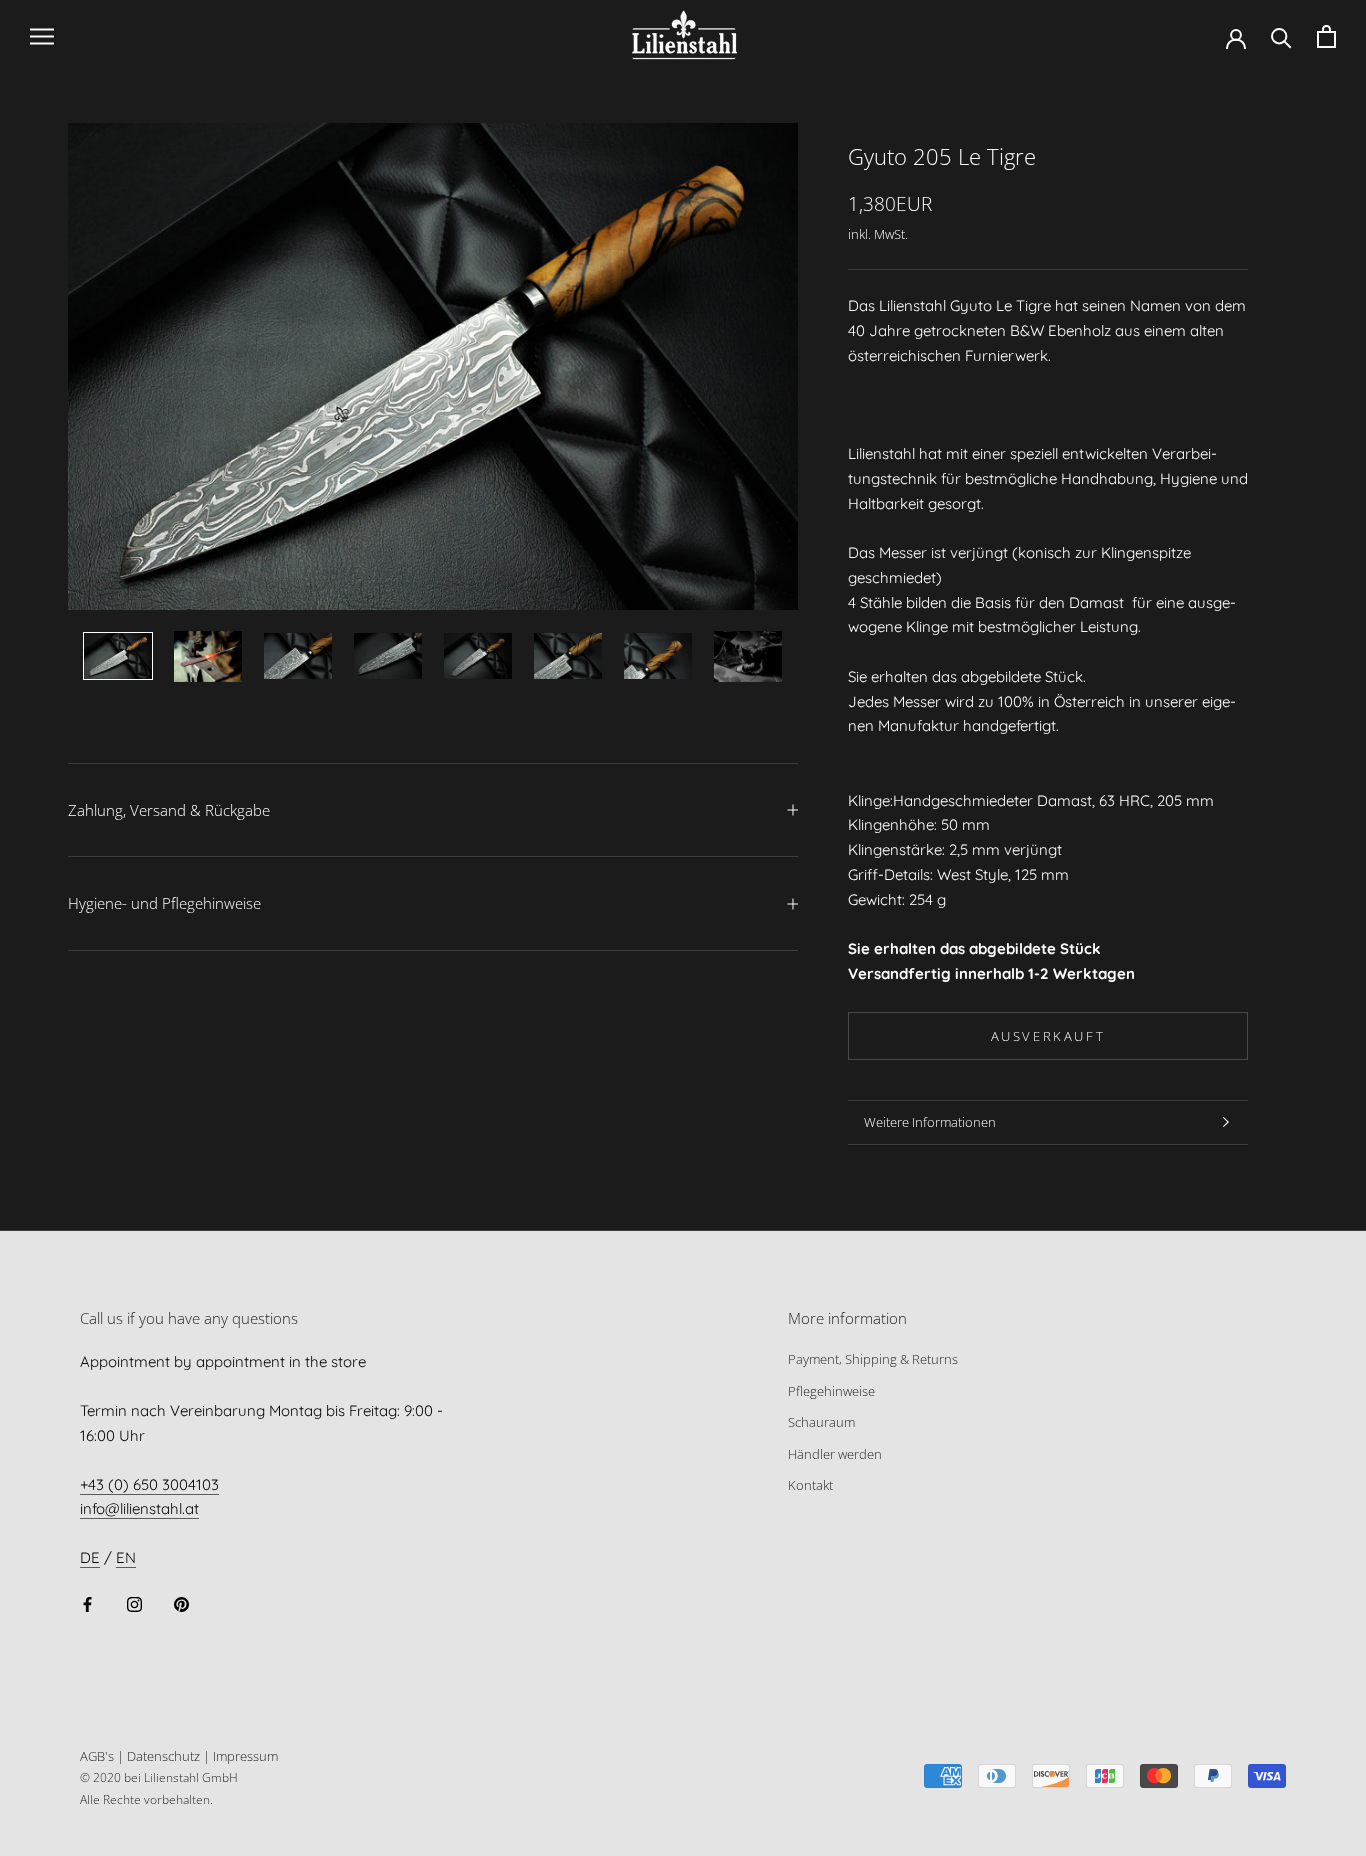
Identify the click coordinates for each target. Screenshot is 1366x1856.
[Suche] (1281, 36)
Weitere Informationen (930, 1122)
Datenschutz (163, 1756)
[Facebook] (87, 1603)
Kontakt (810, 1485)
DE (90, 1557)
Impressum (245, 1756)
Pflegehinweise (831, 1391)
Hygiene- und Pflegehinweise (164, 903)
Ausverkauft (1048, 1036)
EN (126, 1557)
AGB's (97, 1756)
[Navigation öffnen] (42, 37)
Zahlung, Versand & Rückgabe (169, 810)
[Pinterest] (181, 1603)
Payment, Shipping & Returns (873, 1359)
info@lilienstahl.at (139, 1508)
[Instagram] (134, 1603)
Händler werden (835, 1454)
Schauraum (821, 1422)
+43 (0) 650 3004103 (149, 1484)
